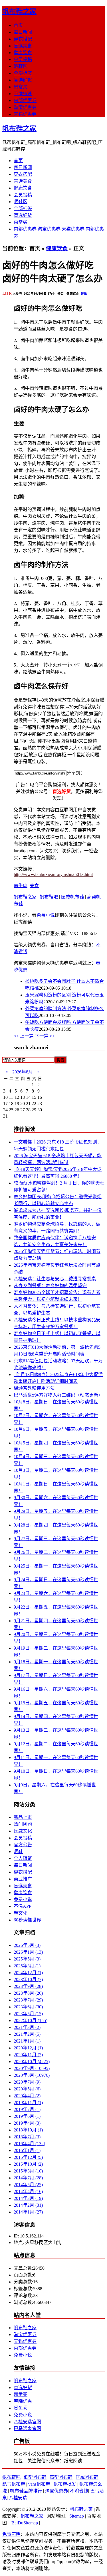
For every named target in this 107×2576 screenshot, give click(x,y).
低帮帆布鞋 (35, 2477)
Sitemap (77, 2516)
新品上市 (23, 1817)
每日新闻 (23, 32)
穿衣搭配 (23, 39)
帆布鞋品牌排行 (26, 2491)
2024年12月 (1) (28, 1973)
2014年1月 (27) (28, 2212)
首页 (18, 25)
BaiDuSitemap (25, 2523)
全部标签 (23, 73)
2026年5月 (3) (27, 1945)
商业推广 (23, 1879)
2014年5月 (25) (28, 2185)
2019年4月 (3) (27, 2123)
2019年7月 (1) (27, 2109)
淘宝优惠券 (25, 107)
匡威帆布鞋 (72, 897)
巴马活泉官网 (27, 2429)
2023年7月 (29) (28, 2000)
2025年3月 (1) (27, 1966)
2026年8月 (23, 1072)
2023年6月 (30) (28, 2007)
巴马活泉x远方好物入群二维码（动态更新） (58, 1395)
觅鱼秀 (21, 2408)
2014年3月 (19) (28, 2198)
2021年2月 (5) (27, 2034)
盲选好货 (23, 80)
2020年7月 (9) (27, 2082)
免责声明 (11, 2534)
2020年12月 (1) (28, 2048)
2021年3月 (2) (27, 2027)
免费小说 (46, 915)
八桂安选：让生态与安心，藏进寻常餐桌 (55, 1279)
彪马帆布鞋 (14, 2484)
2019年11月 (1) (28, 2103)
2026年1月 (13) (28, 1952)
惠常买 (21, 87)
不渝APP (23, 1906)
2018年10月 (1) (28, 2130)
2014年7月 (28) (28, 2178)
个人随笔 (23, 1858)
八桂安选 (18, 2498)
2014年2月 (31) (28, 2205)
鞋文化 (21, 1913)
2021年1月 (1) (27, 2041)
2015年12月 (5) (28, 2157)
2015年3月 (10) (28, 2171)
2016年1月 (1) (27, 2150)
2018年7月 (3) (27, 2137)
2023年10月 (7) (28, 1979)
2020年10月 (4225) (32, 2062)
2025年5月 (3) (27, 1959)
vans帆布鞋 (39, 2484)
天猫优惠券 (25, 114)
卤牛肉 (21, 885)
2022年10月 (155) (31, 2020)
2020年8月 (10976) (32, 2075)
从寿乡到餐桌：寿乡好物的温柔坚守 (50, 1286)
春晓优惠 (23, 2401)
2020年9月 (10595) (32, 2068)
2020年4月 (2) (27, 2096)
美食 (34, 885)
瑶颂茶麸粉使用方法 (34, 1388)
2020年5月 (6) (27, 2089)
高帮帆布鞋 (61, 2477)
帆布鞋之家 (19, 11)
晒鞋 (18, 1851)
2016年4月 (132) (29, 2144)
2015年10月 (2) (28, 2164)
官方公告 (23, 1845)
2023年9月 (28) (28, 1986)
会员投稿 (23, 59)
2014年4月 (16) (28, 2191)
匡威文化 (23, 1831)
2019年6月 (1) (27, 2116)
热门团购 (23, 1824)
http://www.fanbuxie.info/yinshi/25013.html (53, 874)
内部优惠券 (25, 100)
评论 (84, 294)
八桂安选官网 (27, 2422)
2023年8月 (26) (28, 1993)
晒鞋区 (21, 66)
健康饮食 (23, 53)
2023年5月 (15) (28, 2014)
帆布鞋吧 (49, 897)
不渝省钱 (23, 94)
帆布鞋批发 (65, 2484)
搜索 (60, 1060)
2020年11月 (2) (28, 2055)
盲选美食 (23, 46)
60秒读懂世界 (27, 1920)
